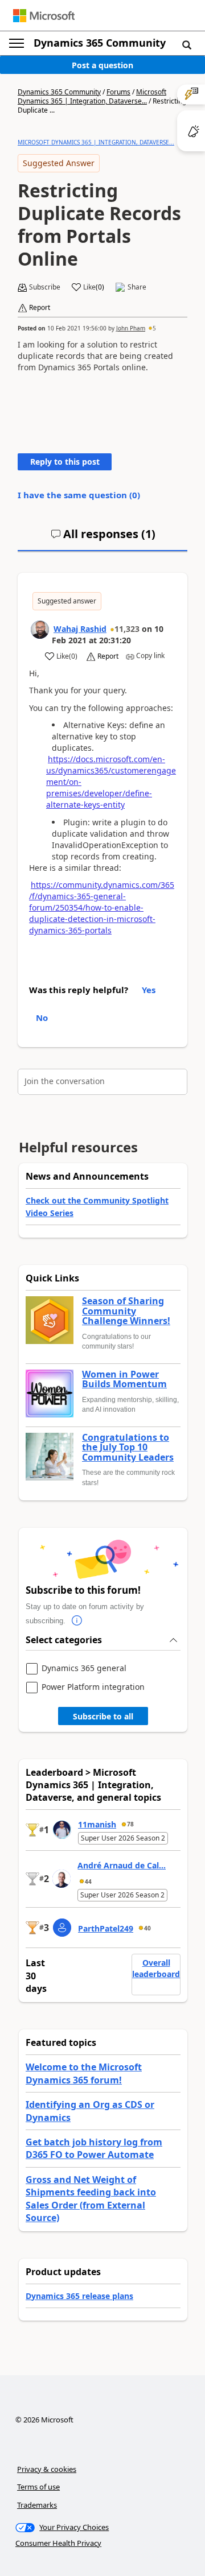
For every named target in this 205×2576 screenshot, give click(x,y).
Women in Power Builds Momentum (124, 1380)
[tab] (103, 539)
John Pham (131, 328)
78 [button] (130, 1824)
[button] (187, 44)
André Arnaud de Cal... (122, 1865)
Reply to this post (65, 462)
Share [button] (137, 287)
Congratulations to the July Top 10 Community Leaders (128, 1448)
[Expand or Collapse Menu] (17, 43)
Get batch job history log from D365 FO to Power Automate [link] (94, 2148)
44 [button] (88, 1882)
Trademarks (37, 2505)
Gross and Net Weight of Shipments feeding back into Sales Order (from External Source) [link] (91, 2199)
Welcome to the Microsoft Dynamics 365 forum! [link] (84, 2073)
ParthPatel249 (106, 1928)
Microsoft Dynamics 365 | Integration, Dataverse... (92, 96)
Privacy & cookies (47, 2469)
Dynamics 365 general (84, 1669)
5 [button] (154, 328)
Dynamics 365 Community (100, 43)
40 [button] (147, 1928)
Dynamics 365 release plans (79, 2296)
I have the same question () (79, 495)
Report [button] (40, 308)
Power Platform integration (93, 1687)
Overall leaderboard (156, 1968)
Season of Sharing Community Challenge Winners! (126, 1311)
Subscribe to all (103, 1716)
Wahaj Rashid (80, 629)
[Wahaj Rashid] (40, 630)
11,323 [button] (127, 629)
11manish (97, 1824)
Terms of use (38, 2487)
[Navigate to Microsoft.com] (44, 16)
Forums (118, 92)
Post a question (102, 65)
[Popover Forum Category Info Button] (77, 1621)
